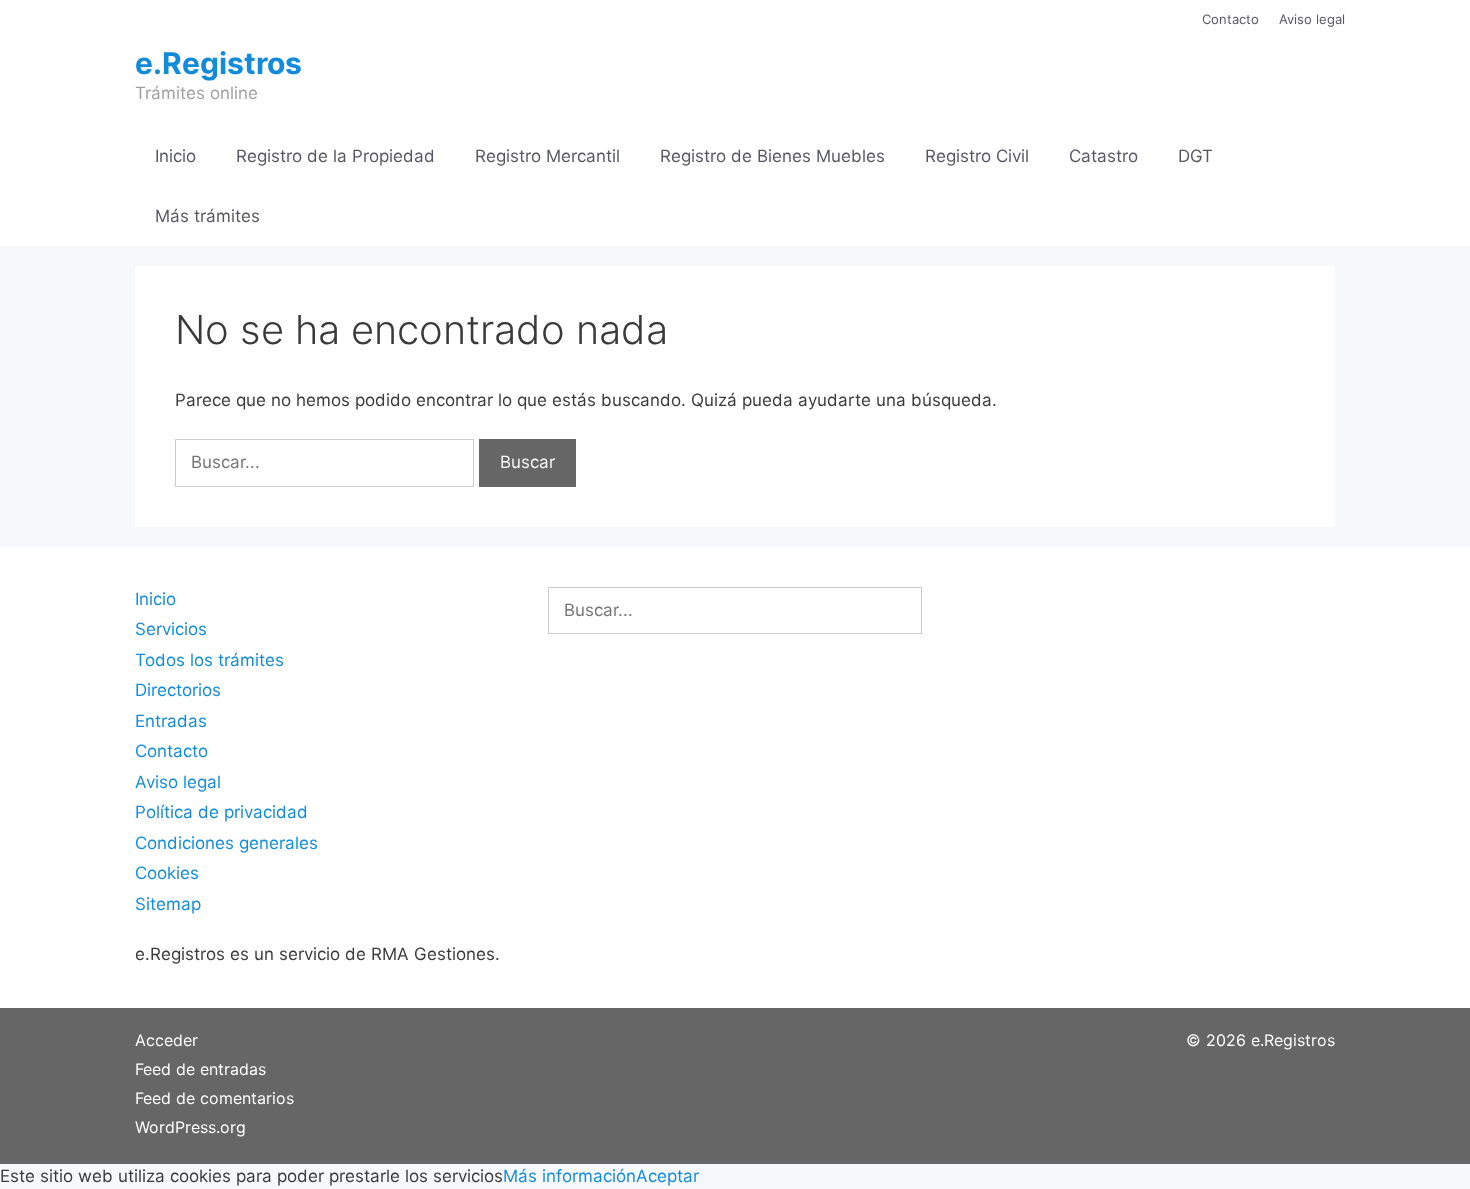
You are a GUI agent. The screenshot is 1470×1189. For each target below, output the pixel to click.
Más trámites (207, 216)
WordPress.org (190, 1127)
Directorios (178, 690)
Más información (569, 1176)
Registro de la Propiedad (335, 156)
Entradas (171, 721)
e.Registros (218, 63)
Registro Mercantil (547, 156)
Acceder (166, 1040)
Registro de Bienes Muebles (772, 156)
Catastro (1103, 156)
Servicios (171, 629)
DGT (1195, 156)
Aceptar (667, 1176)
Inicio (175, 156)
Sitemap (168, 904)
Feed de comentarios (214, 1098)
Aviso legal (1312, 19)
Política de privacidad (221, 812)
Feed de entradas (200, 1069)
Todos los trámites (209, 660)
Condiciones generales (226, 843)
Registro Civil (977, 156)
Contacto (1230, 19)
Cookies (167, 873)
